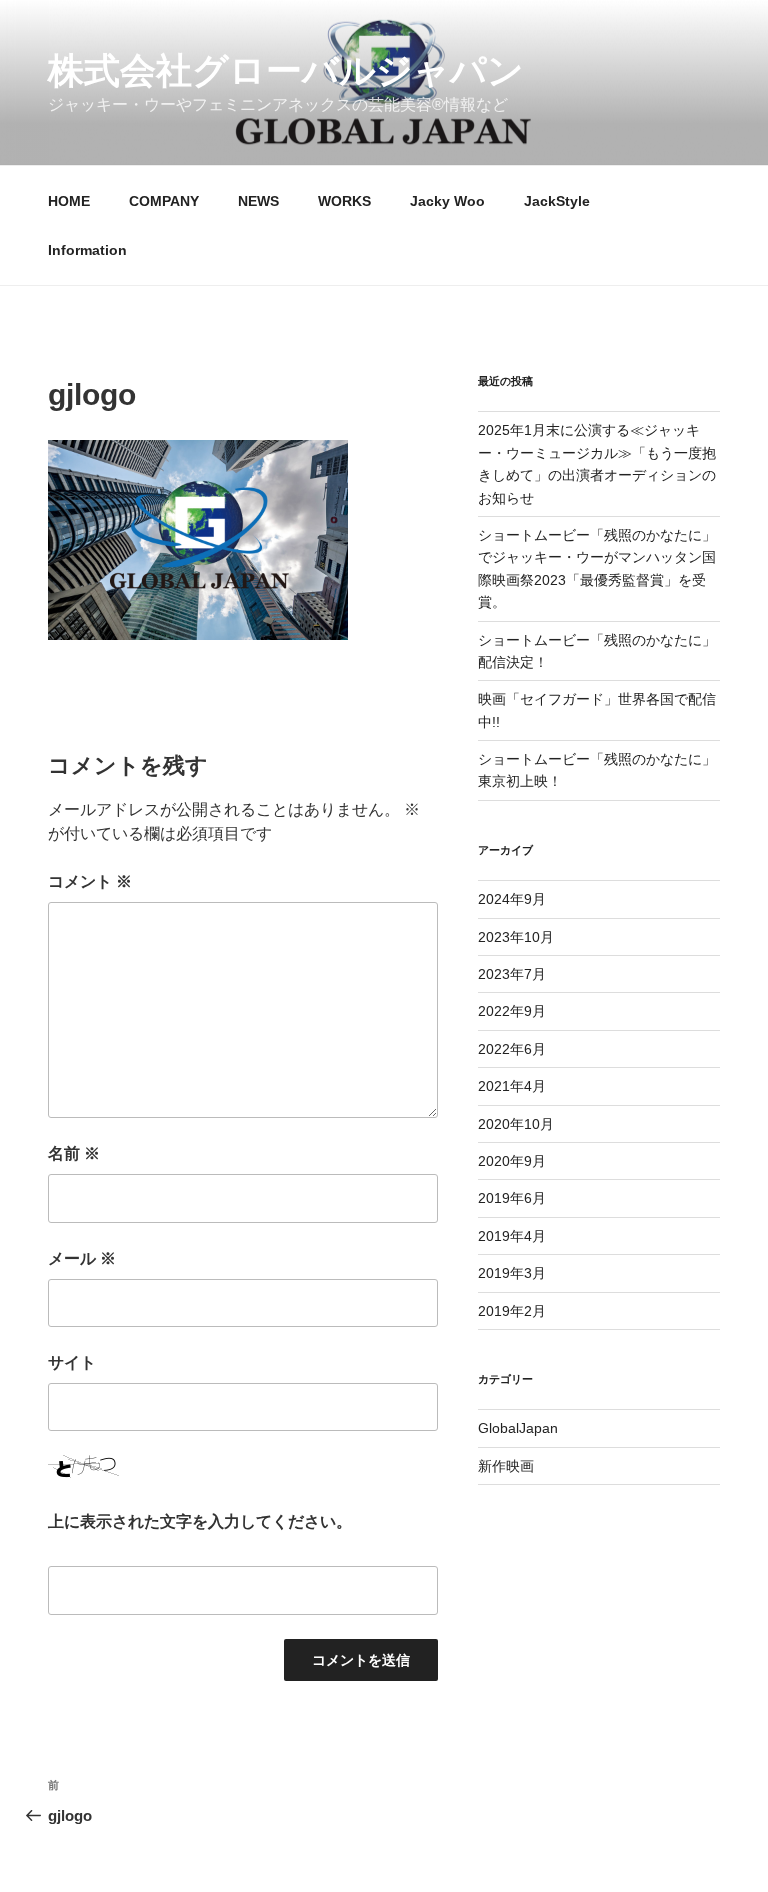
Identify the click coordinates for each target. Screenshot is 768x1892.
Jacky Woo (447, 201)
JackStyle (557, 201)
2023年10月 (516, 937)
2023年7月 (512, 974)
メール (82, 1258)
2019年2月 (512, 1311)
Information (87, 250)
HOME (69, 201)
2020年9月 (512, 1161)
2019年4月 (512, 1236)
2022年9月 (512, 1011)
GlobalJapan (518, 1428)
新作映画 (506, 1466)
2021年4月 (512, 1086)
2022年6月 (512, 1049)
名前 (74, 1153)
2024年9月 (512, 899)
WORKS (344, 201)
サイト (72, 1362)
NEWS (258, 201)
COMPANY (164, 201)
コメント (90, 881)
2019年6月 (512, 1198)
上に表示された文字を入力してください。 (200, 1521)
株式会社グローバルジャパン (286, 70)
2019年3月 (512, 1273)
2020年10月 (516, 1124)
